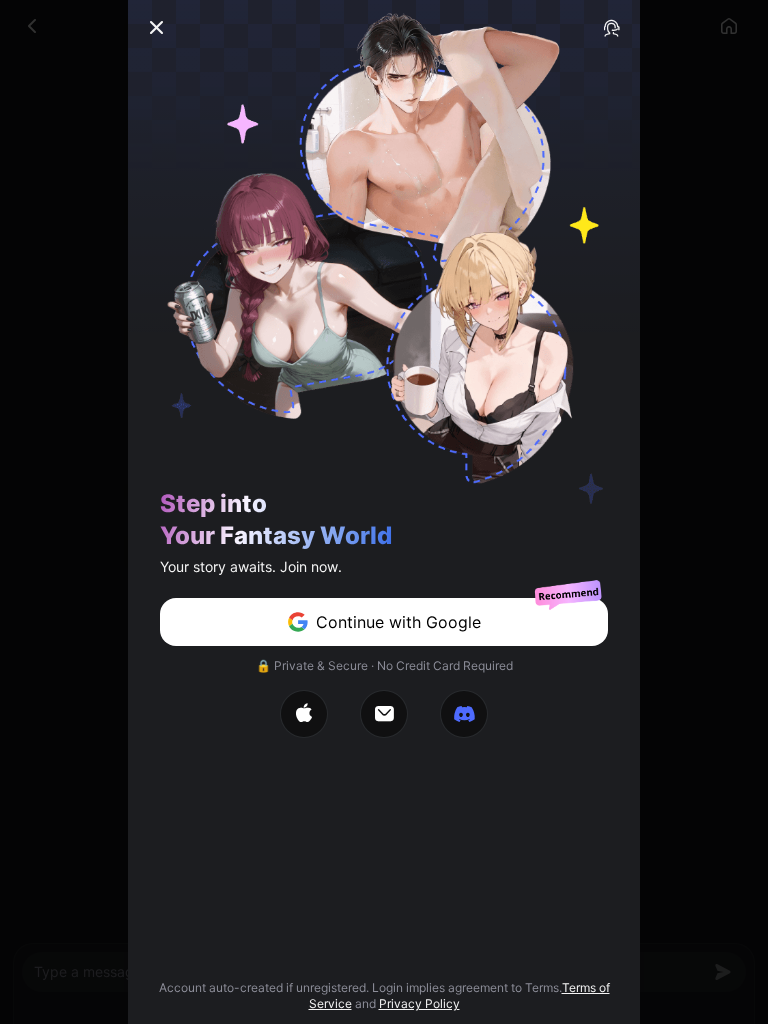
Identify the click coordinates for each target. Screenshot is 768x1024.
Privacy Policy (419, 1003)
